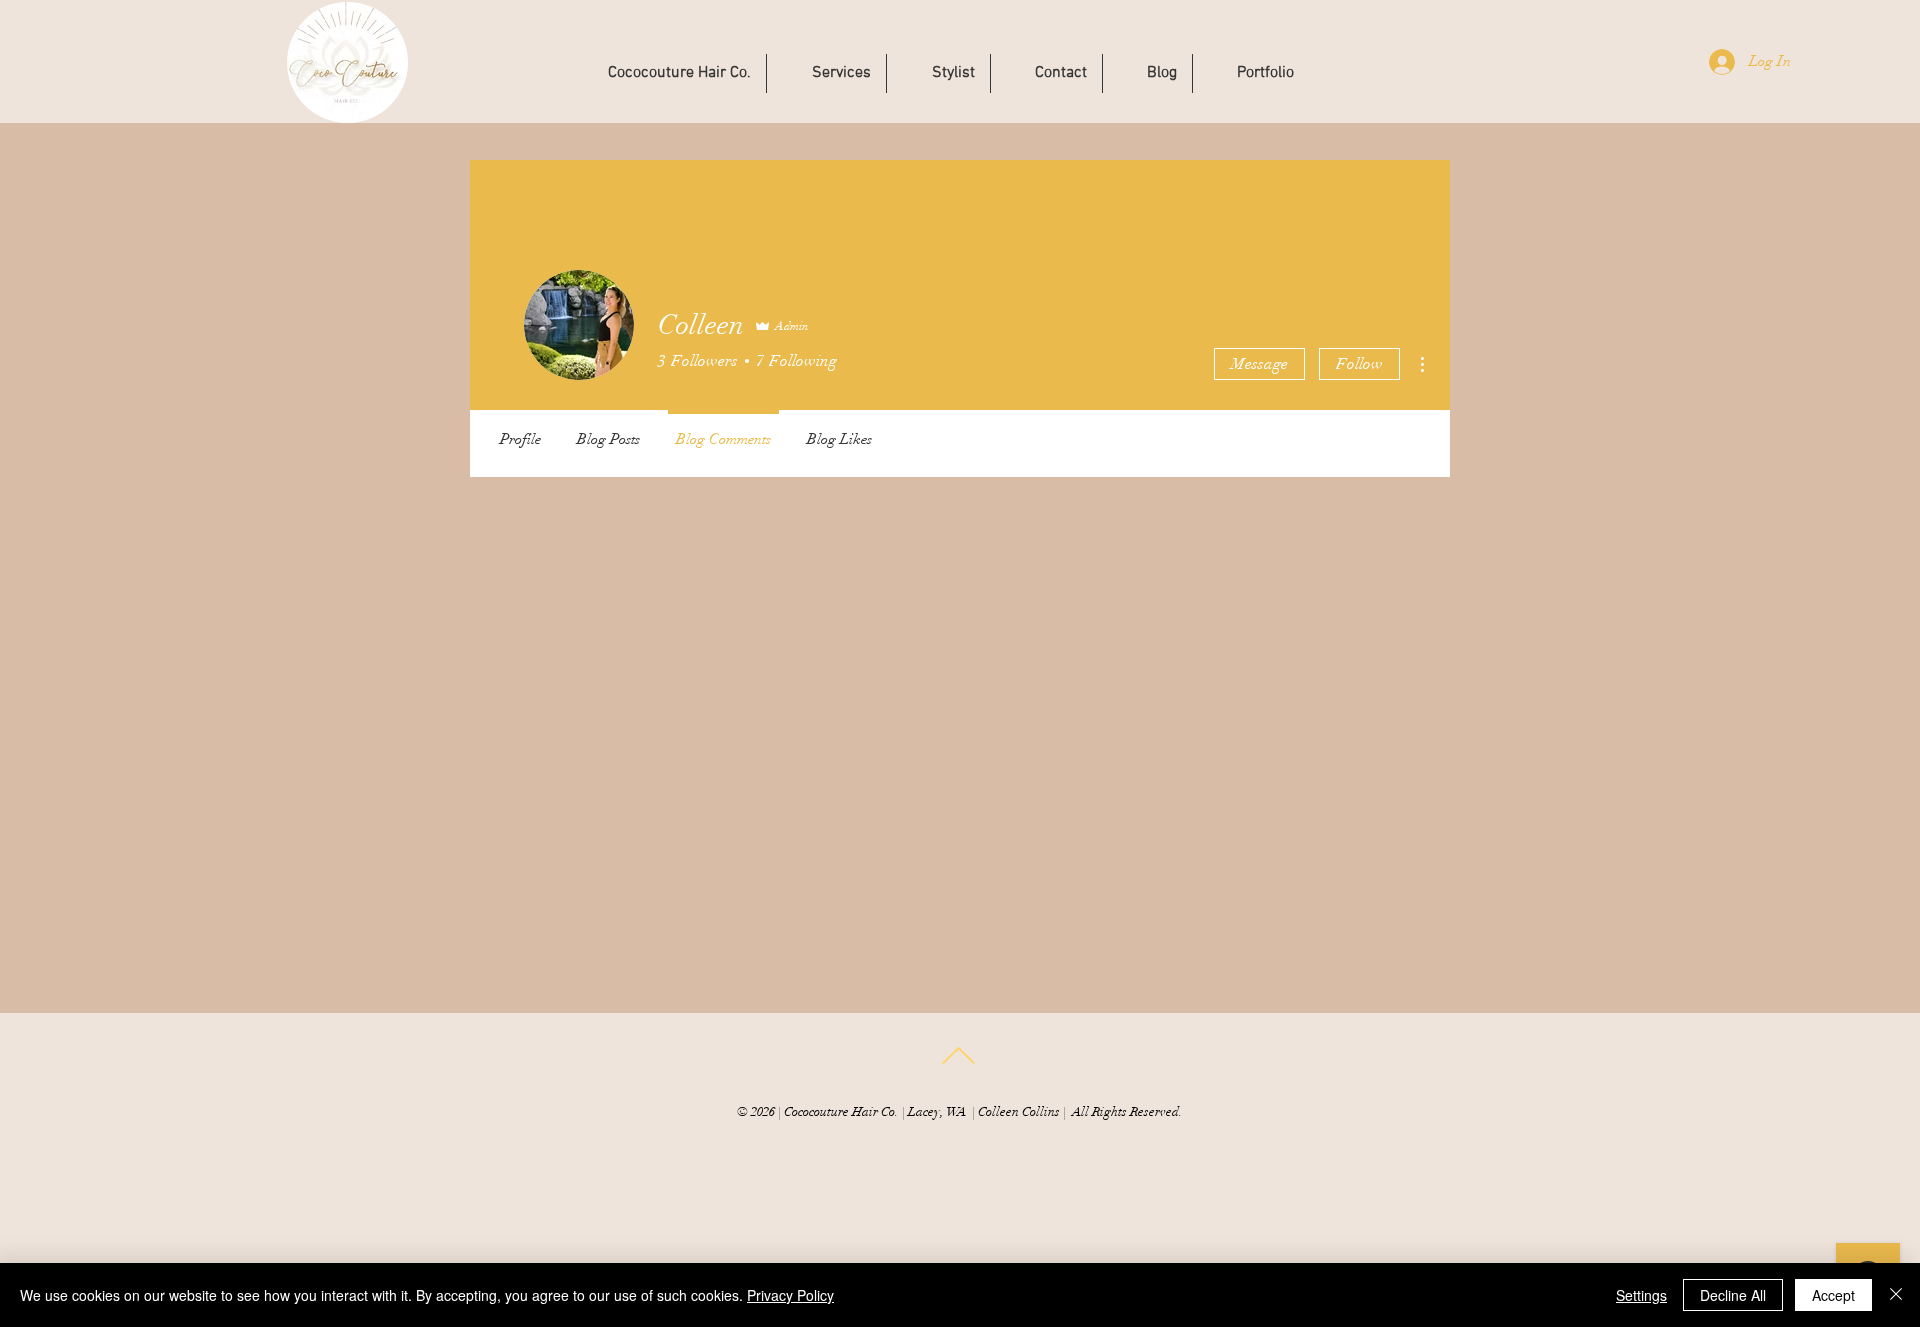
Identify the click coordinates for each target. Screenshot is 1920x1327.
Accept (1833, 1295)
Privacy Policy (790, 1295)
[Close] (1896, 1295)
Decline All (1733, 1295)
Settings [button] (1641, 1295)
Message (1259, 364)
